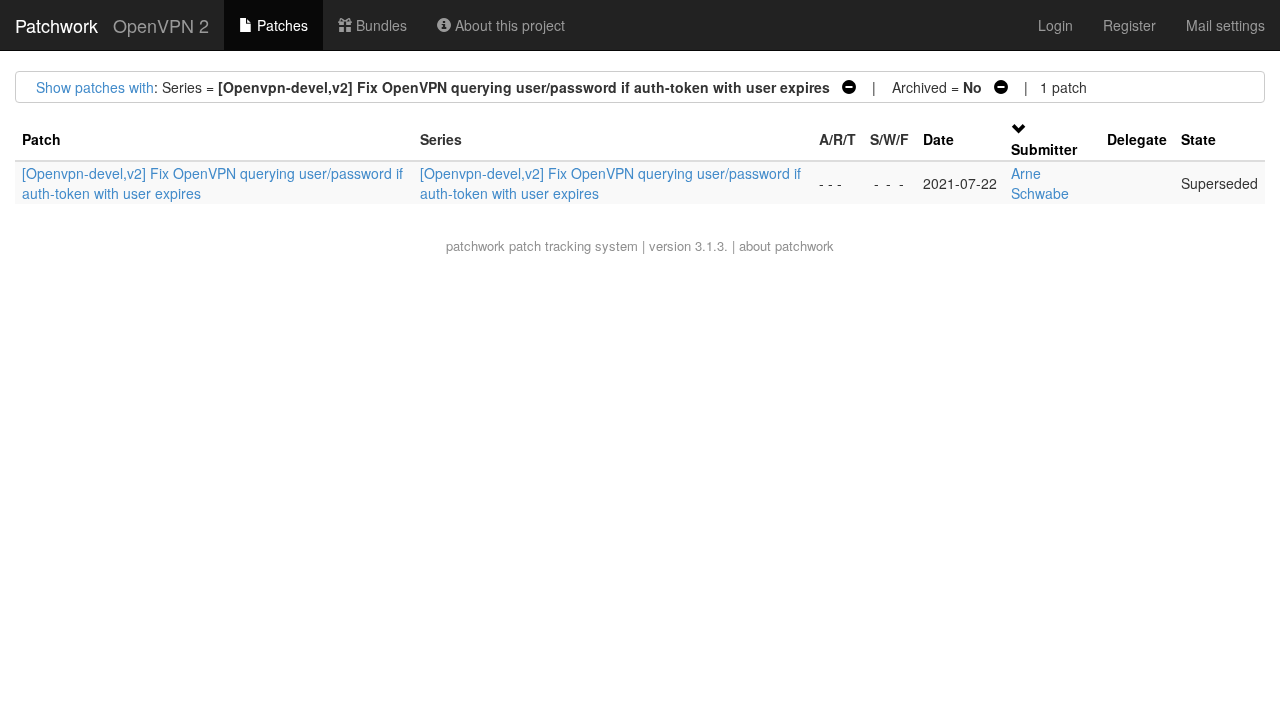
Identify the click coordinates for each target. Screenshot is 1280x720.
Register (1129, 25)
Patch (41, 139)
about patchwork (786, 245)
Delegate (1137, 139)
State (1198, 139)
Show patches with (95, 87)
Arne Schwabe (1040, 183)
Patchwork (56, 25)
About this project (508, 25)
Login (1055, 25)
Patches (280, 25)
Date (938, 139)
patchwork (475, 245)
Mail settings (1225, 25)
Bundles (379, 25)
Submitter (1044, 149)
